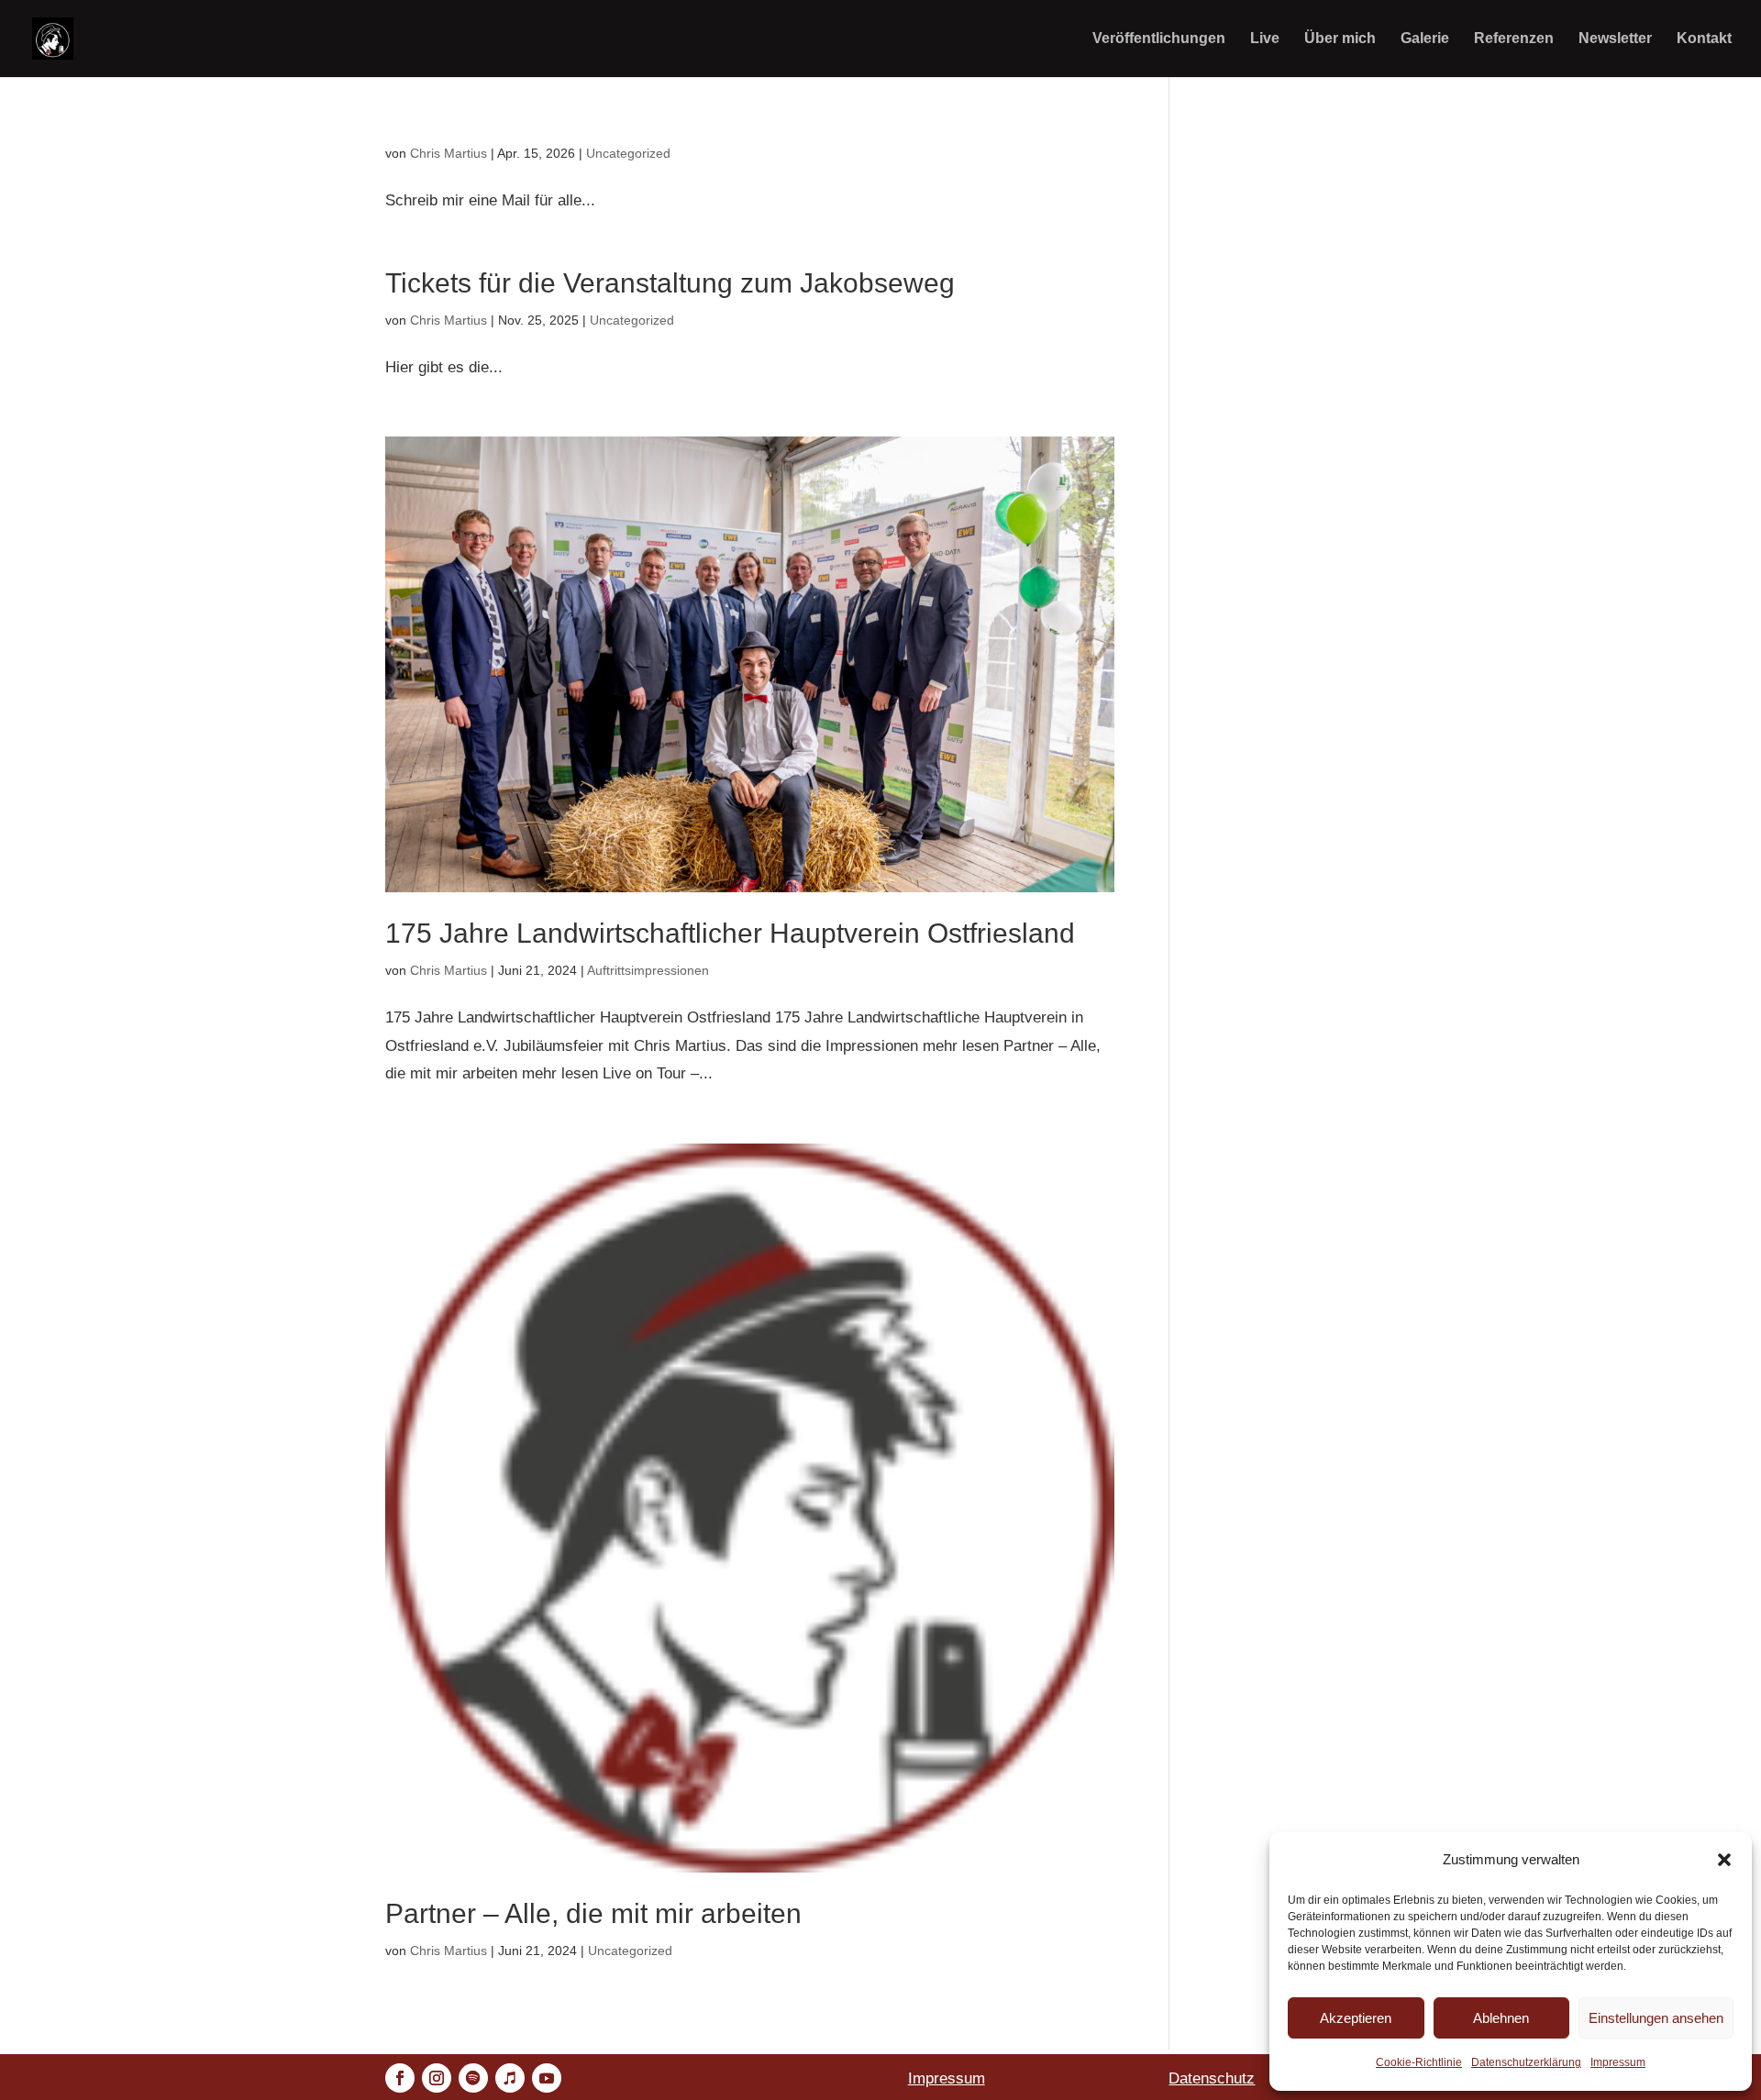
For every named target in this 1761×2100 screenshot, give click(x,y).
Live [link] (1265, 39)
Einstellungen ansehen (1656, 2018)
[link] (53, 37)
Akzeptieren (1356, 2018)
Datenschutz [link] (1212, 2078)
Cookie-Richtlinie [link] (1419, 2062)
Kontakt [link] (1704, 39)
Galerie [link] (1425, 39)
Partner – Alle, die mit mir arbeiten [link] (593, 1913)
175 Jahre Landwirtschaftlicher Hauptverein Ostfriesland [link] (730, 933)
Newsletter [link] (1615, 39)
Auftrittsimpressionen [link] (648, 970)
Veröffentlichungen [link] (1159, 39)
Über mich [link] (1340, 39)
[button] (1724, 1860)
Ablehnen (1501, 2018)
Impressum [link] (1618, 2062)
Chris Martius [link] (449, 153)
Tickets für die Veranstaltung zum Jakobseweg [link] (670, 283)
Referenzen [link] (1514, 39)
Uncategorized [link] (628, 153)
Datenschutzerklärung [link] (1526, 2062)
